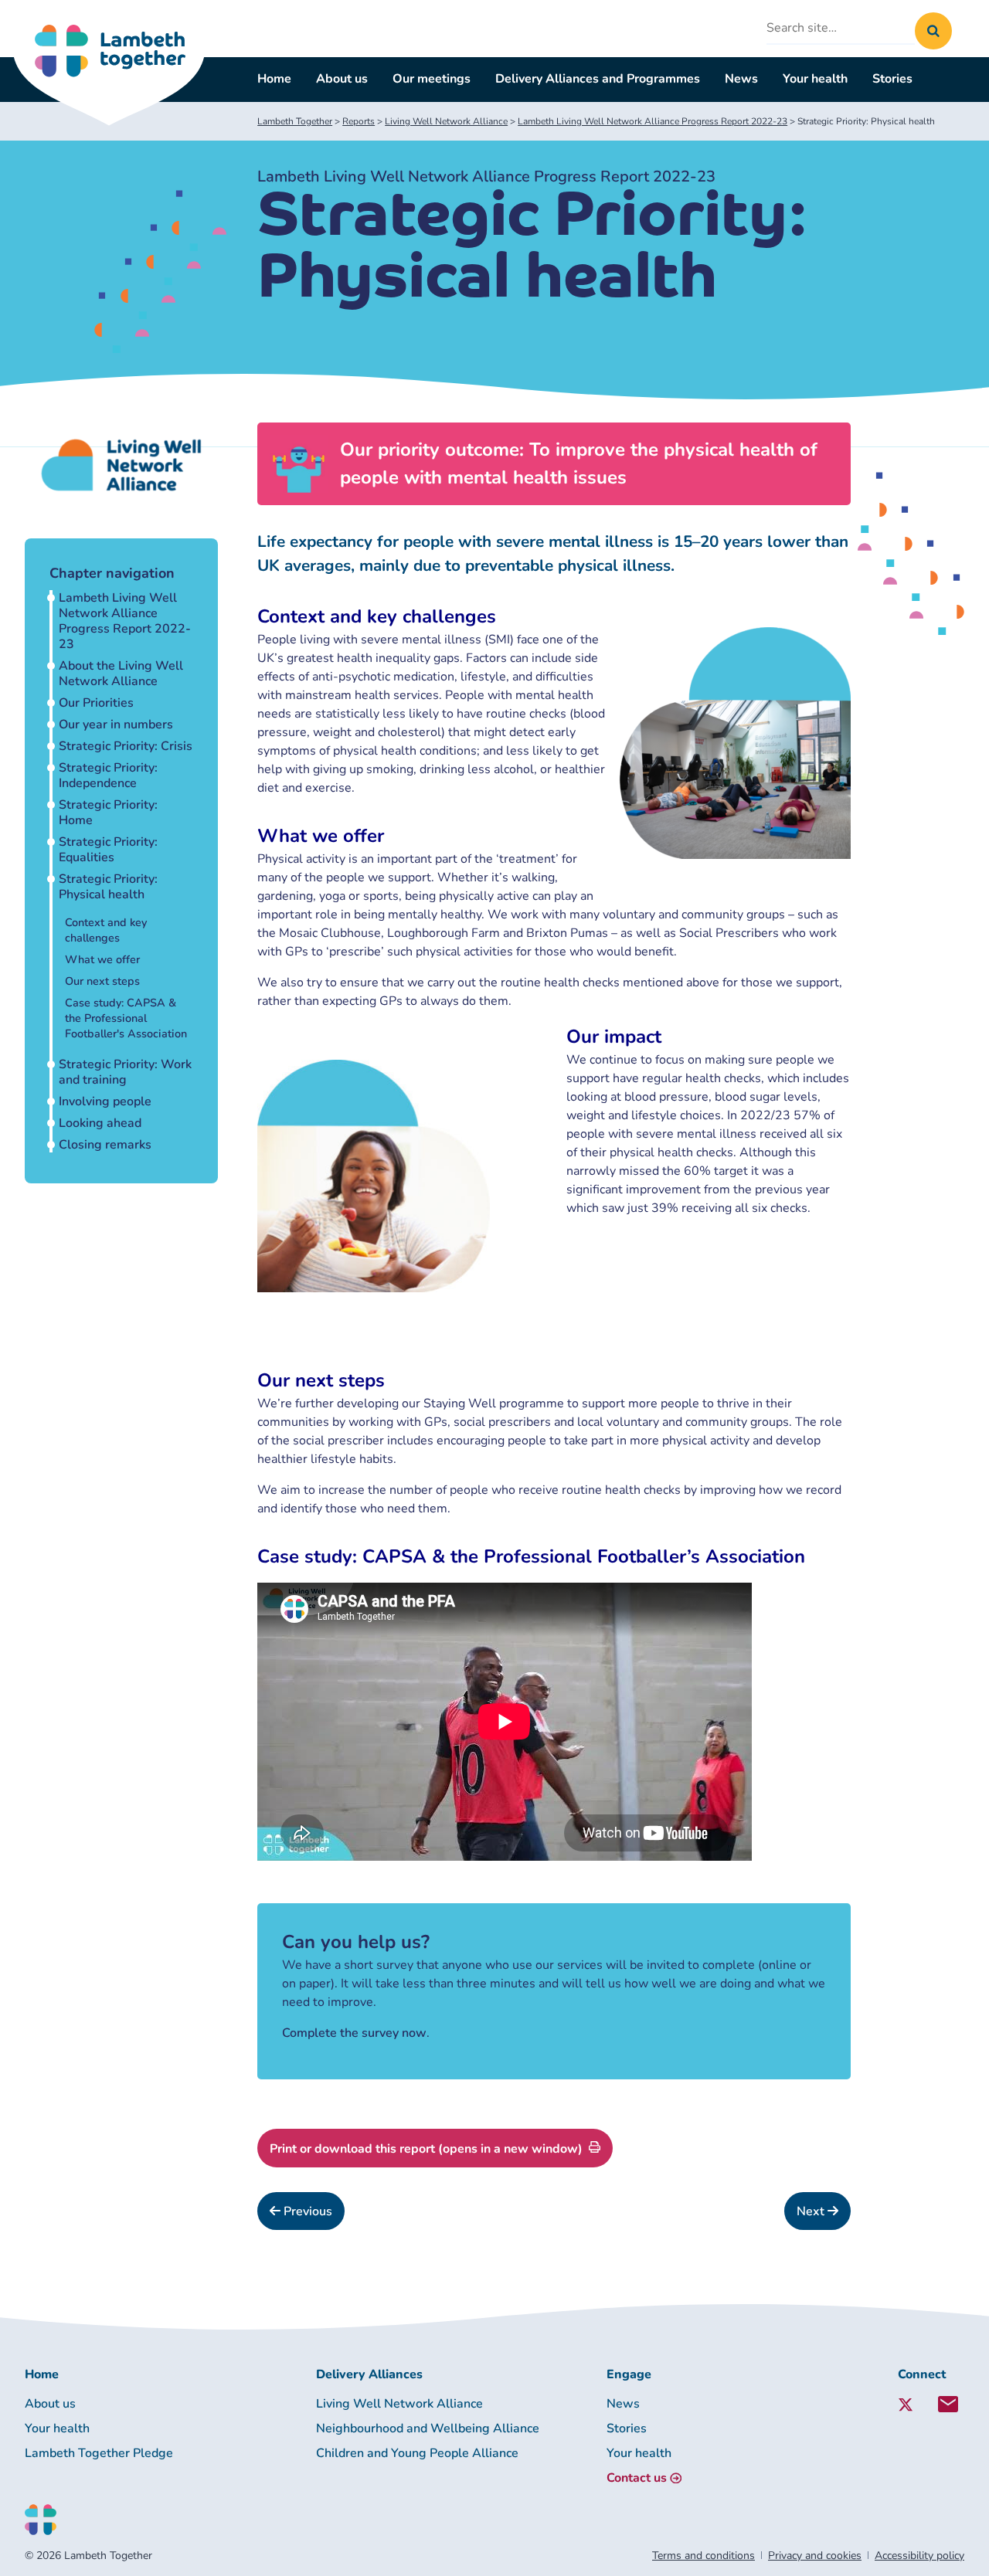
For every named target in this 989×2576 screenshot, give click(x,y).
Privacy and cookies (815, 2556)
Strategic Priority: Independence (108, 776)
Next (812, 2211)
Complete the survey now (354, 2033)
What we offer (102, 959)
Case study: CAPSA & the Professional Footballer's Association (126, 1018)
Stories (892, 79)
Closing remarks (105, 1145)
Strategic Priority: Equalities (108, 850)
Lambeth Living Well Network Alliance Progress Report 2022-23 (125, 621)
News (741, 79)
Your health (815, 79)
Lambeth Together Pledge (99, 2453)
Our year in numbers (116, 725)
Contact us (637, 2478)
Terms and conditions (704, 2556)
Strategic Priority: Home (108, 813)
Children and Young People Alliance (417, 2453)
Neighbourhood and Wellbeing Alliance (428, 2428)
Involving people (105, 1101)
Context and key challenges (106, 930)
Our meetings (432, 79)
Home (274, 79)
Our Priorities (96, 703)
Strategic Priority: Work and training (125, 1072)
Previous (306, 2211)
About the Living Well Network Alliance (121, 674)
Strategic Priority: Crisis (126, 746)
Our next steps (102, 981)
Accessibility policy (919, 2556)
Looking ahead (100, 1123)
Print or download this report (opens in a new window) (426, 2149)
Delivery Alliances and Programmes (598, 79)
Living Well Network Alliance (399, 2404)
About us (342, 79)
